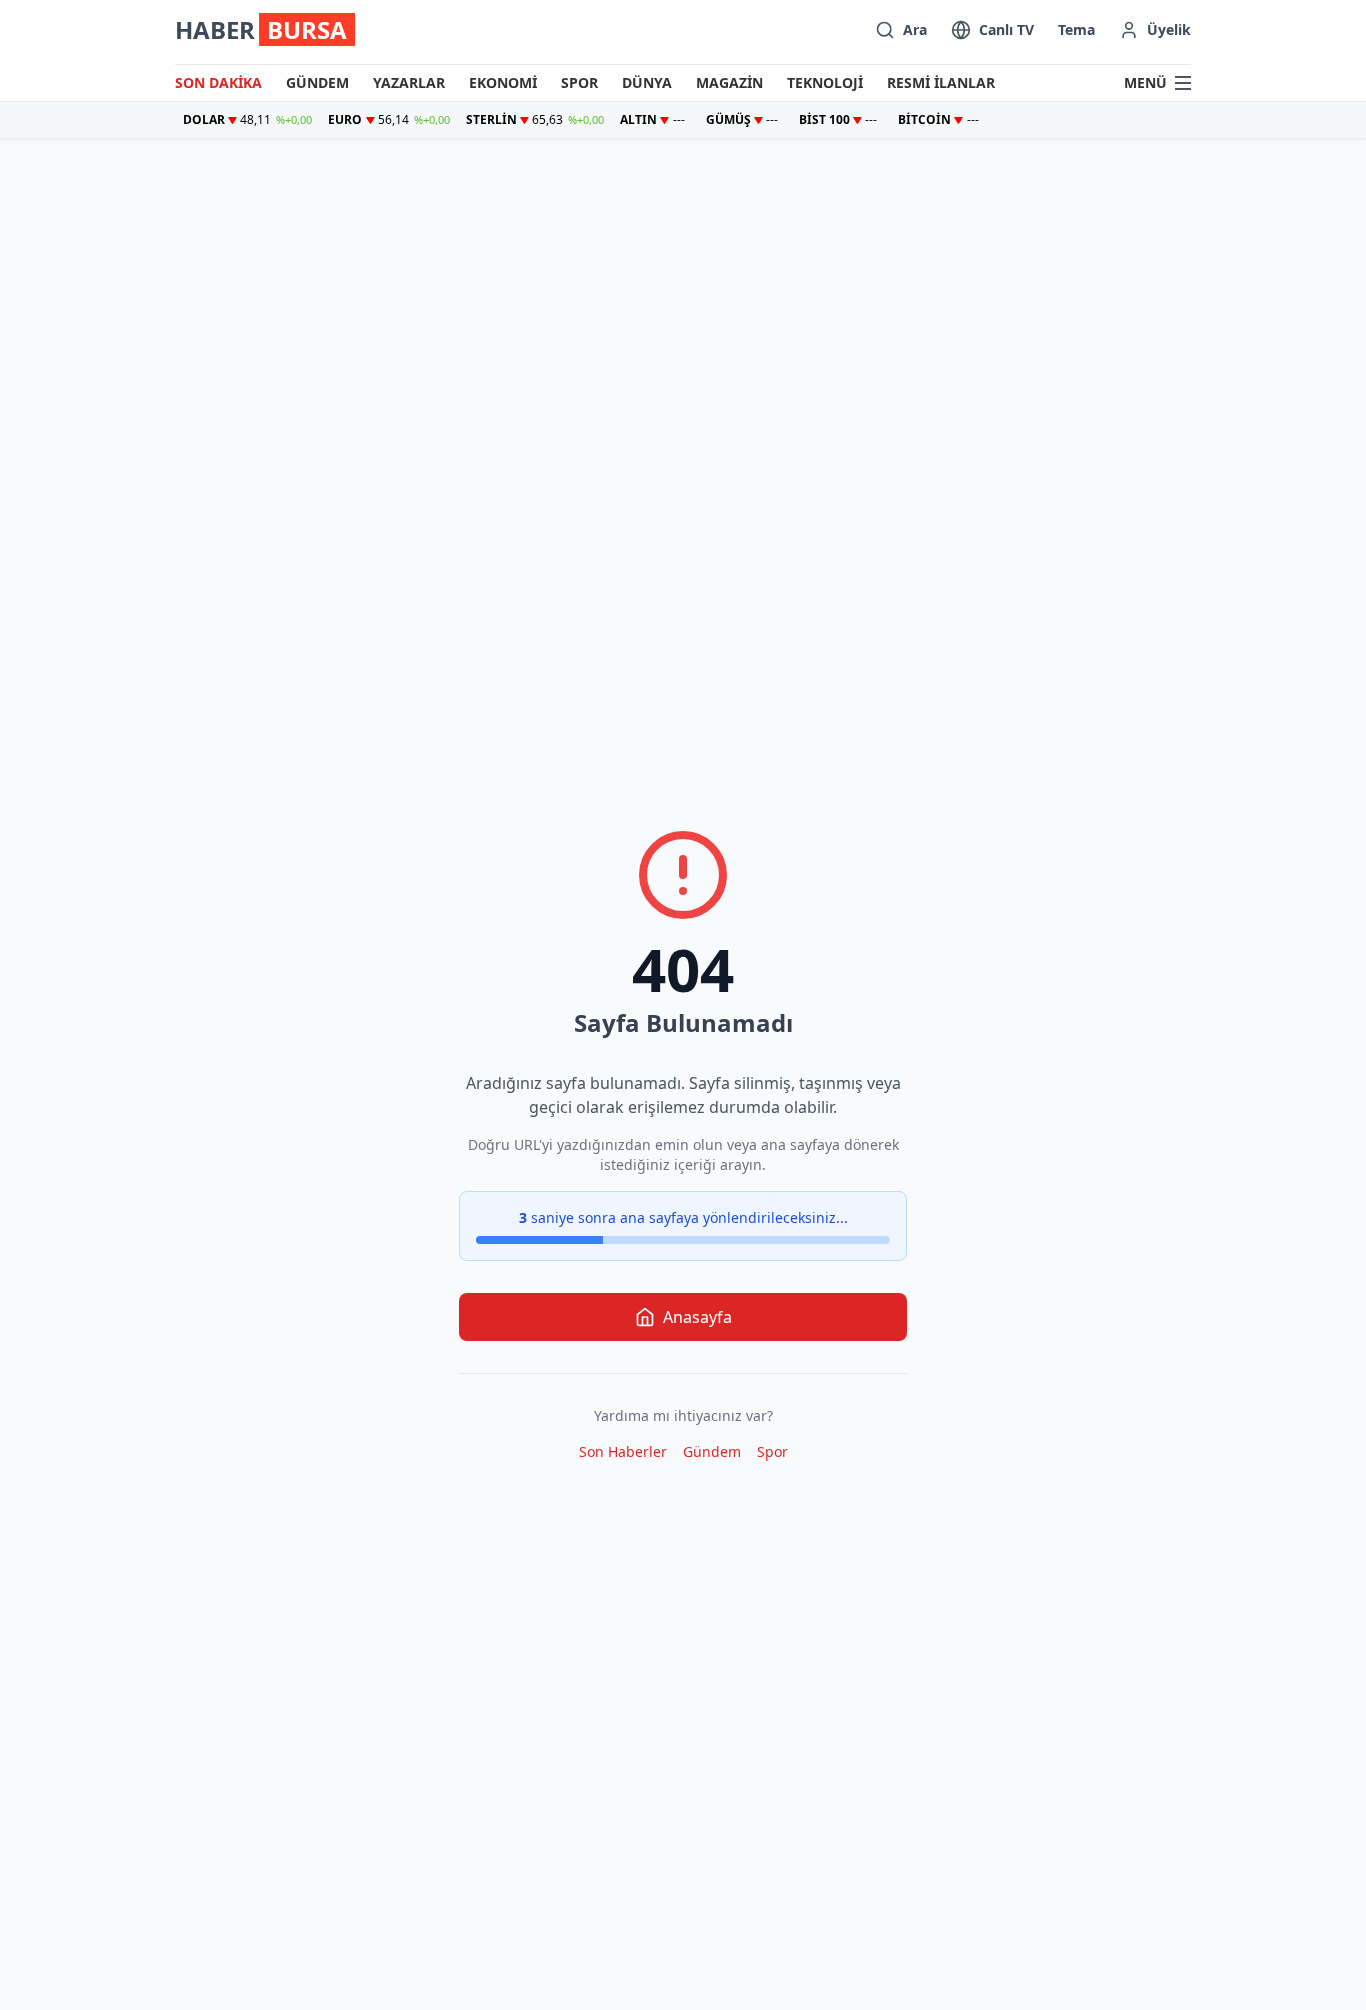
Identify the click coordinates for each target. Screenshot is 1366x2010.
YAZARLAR (409, 82)
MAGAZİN (729, 82)
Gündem (712, 1451)
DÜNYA (647, 82)
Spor (772, 1451)
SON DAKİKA (218, 82)
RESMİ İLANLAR (941, 82)
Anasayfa (697, 1317)
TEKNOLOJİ (825, 82)
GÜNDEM (317, 82)
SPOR (579, 82)
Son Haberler (623, 1451)
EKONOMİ (503, 82)
